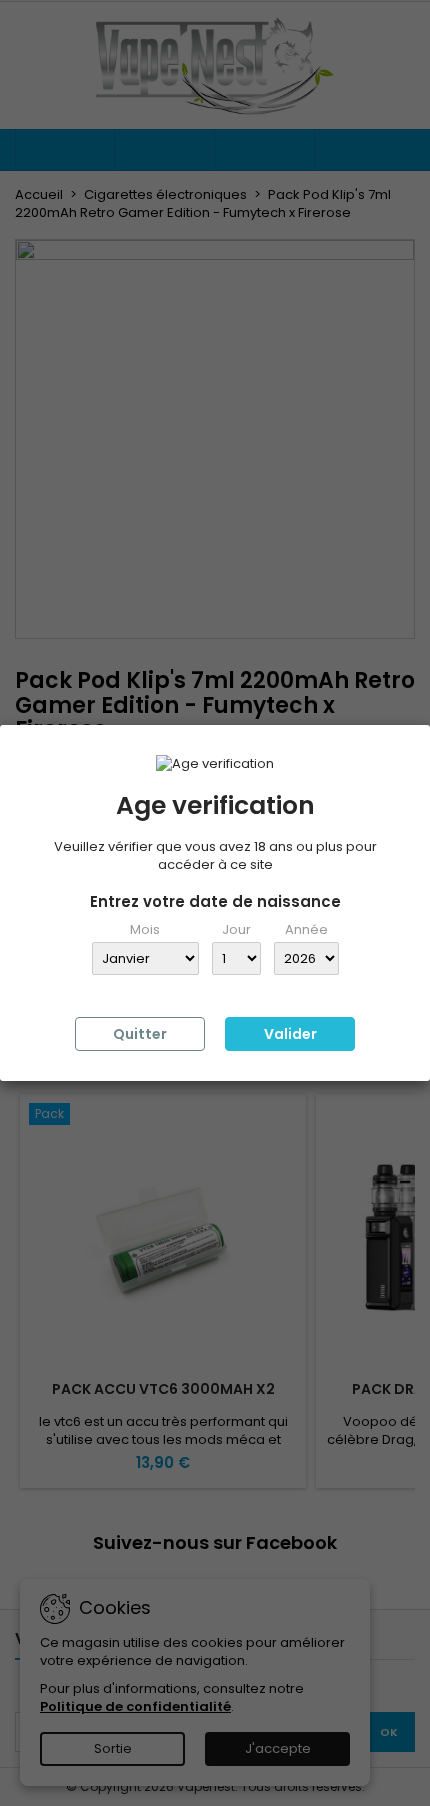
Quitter (140, 1034)
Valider (290, 1034)
